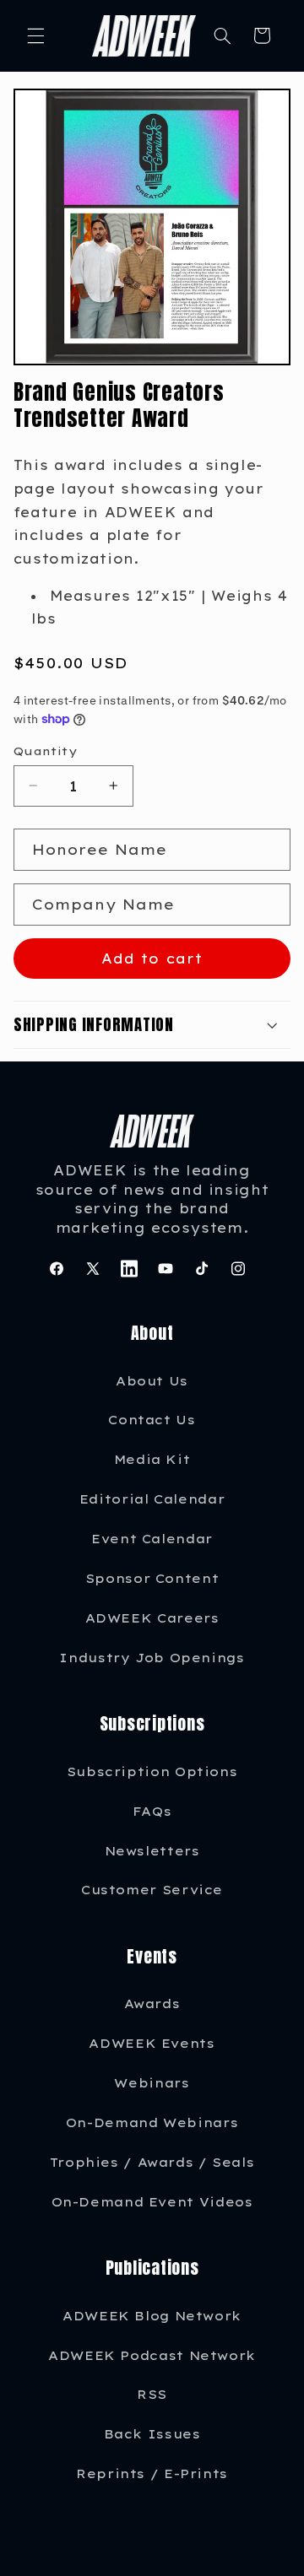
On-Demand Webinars (152, 2122)
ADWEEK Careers (152, 1618)
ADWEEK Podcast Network (152, 2355)
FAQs (152, 1811)
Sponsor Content (152, 1578)
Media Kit (152, 1459)
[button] (35, 35)
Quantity (45, 751)
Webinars (152, 2083)
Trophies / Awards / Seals (152, 2162)
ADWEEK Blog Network (152, 2316)
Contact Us (152, 1420)
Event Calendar (152, 1539)
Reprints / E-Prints (152, 2473)
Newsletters (152, 1851)
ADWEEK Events (152, 2043)
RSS (152, 2394)
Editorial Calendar (152, 1499)
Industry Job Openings (152, 1658)
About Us (152, 1381)
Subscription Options (152, 1771)
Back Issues (152, 2434)
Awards (152, 2004)
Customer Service (152, 1890)
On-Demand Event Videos (152, 2202)
